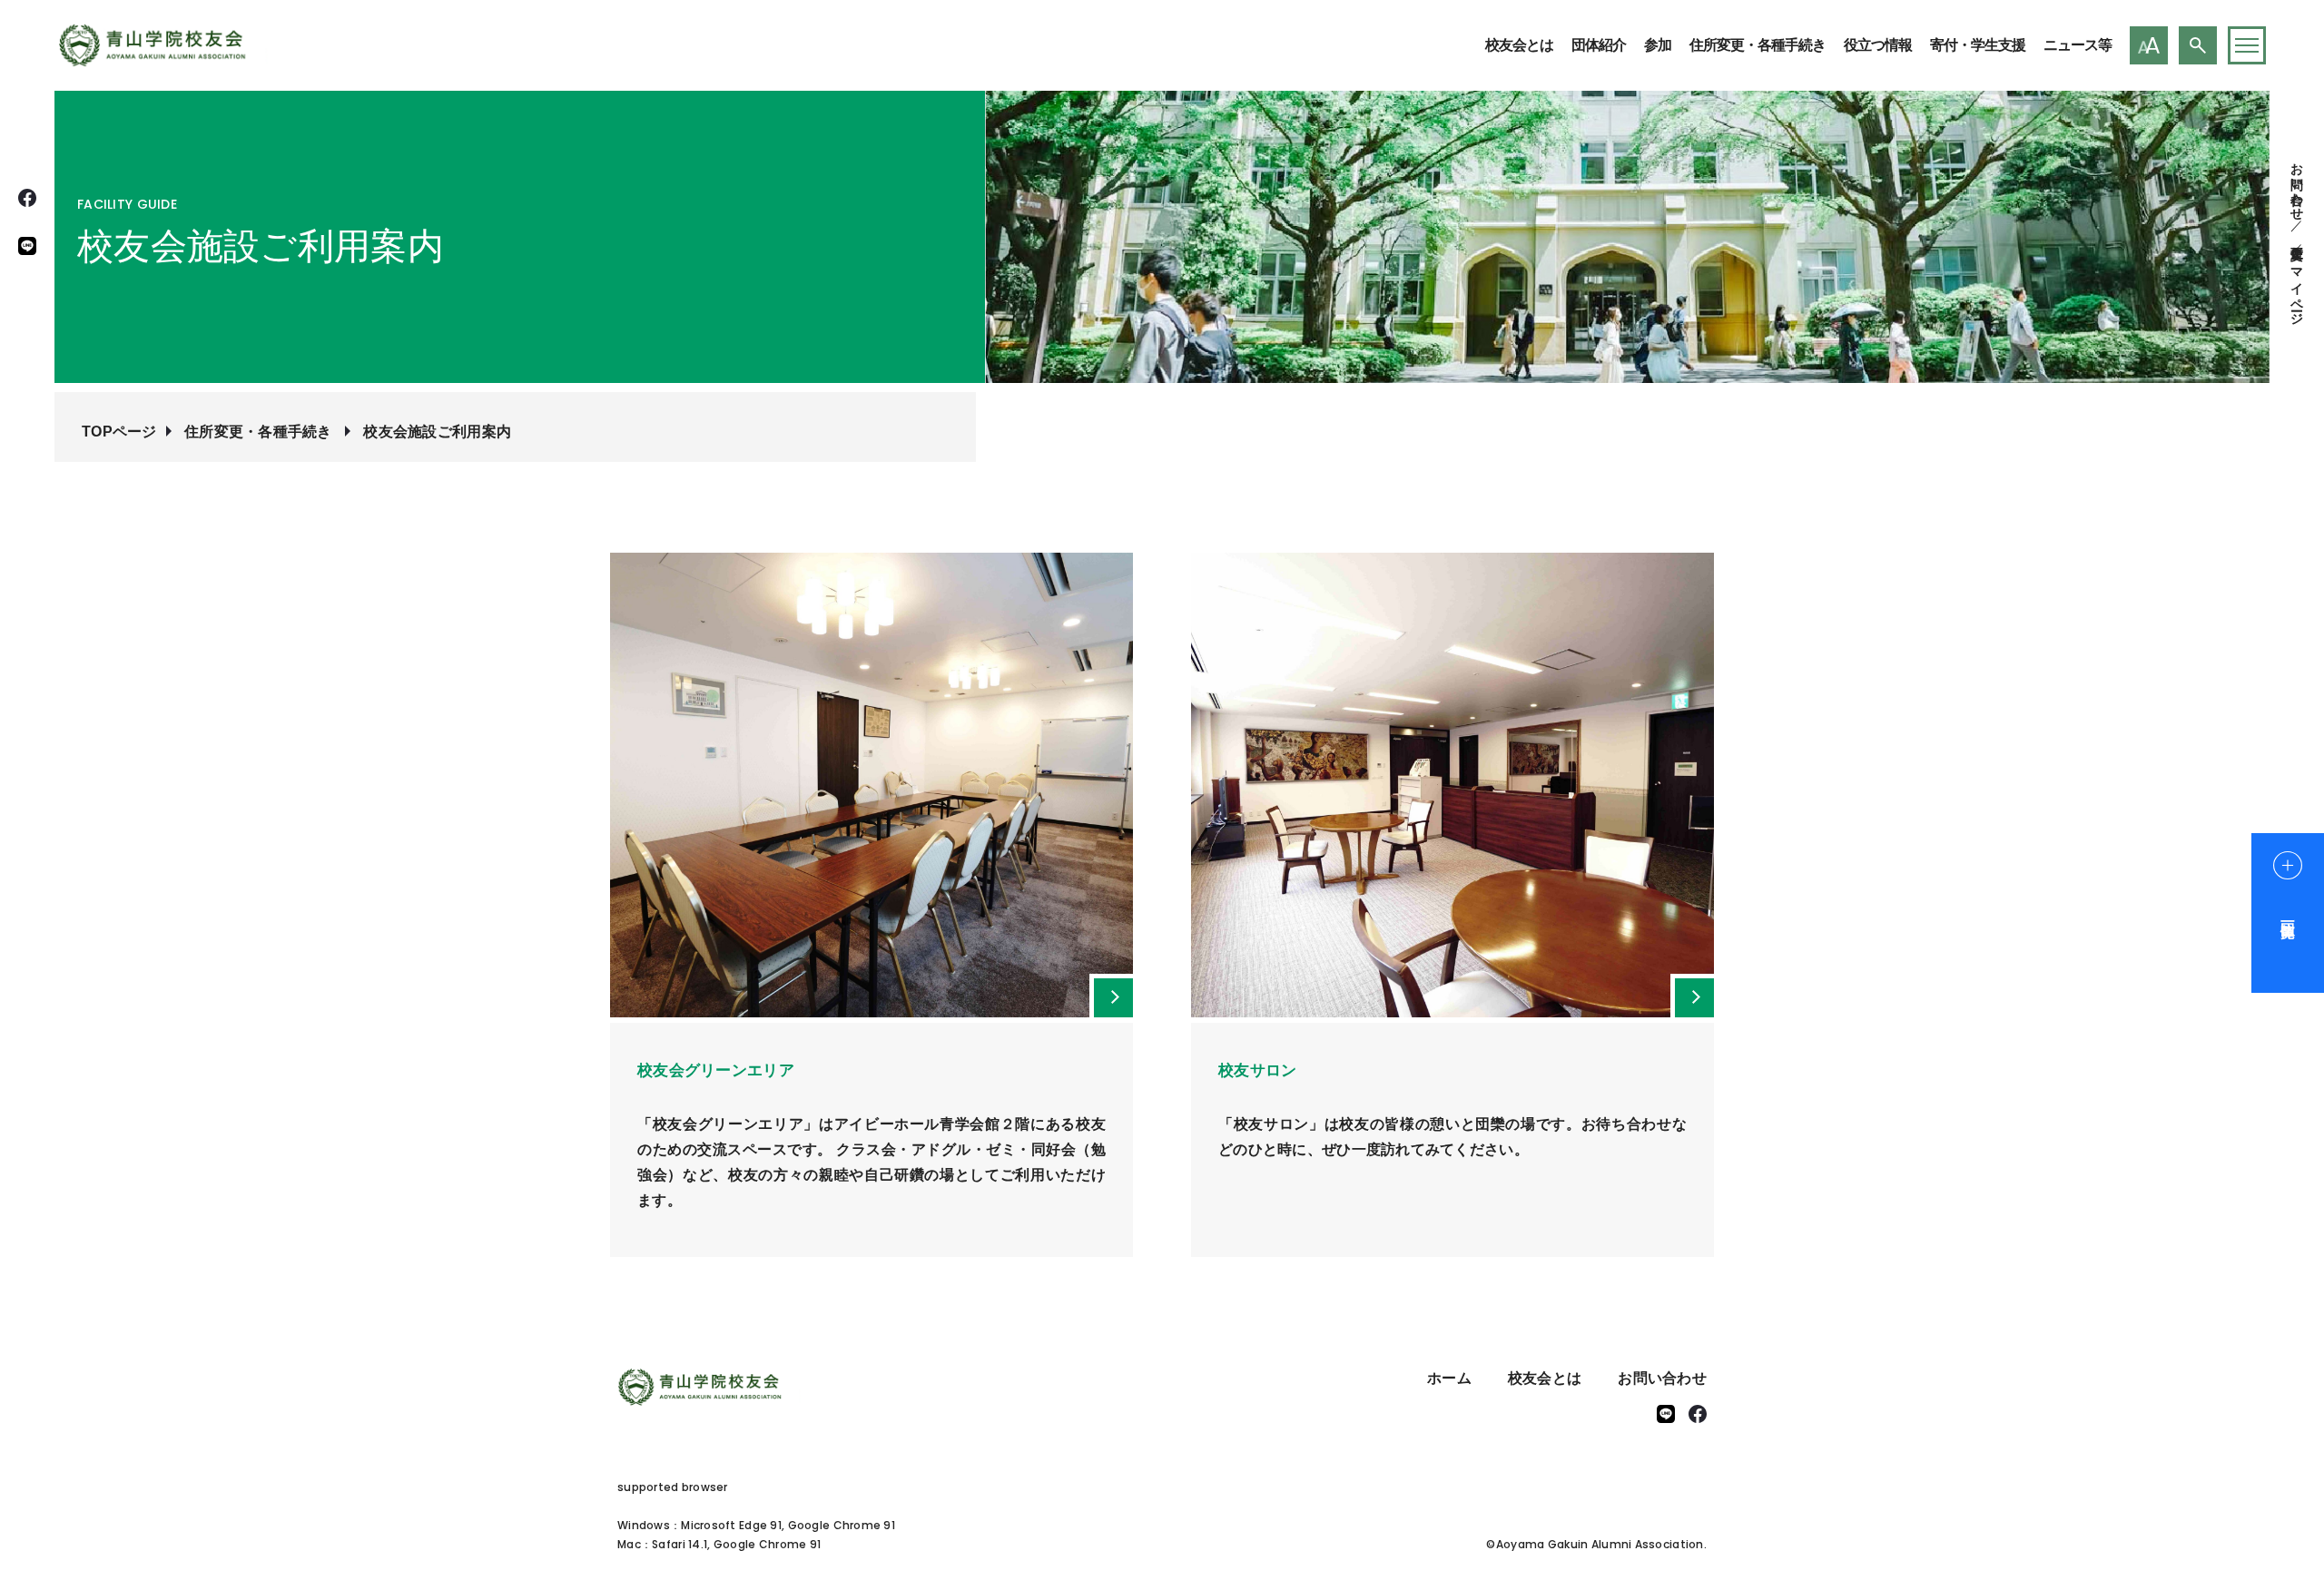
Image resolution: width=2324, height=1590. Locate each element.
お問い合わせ (2297, 184)
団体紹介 (1599, 45)
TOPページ (119, 432)
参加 (1658, 45)
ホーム (1449, 1378)
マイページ (2297, 289)
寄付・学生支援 (1978, 45)
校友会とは (1519, 45)
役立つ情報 (1878, 45)
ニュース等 (2078, 45)
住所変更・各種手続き (1758, 45)
